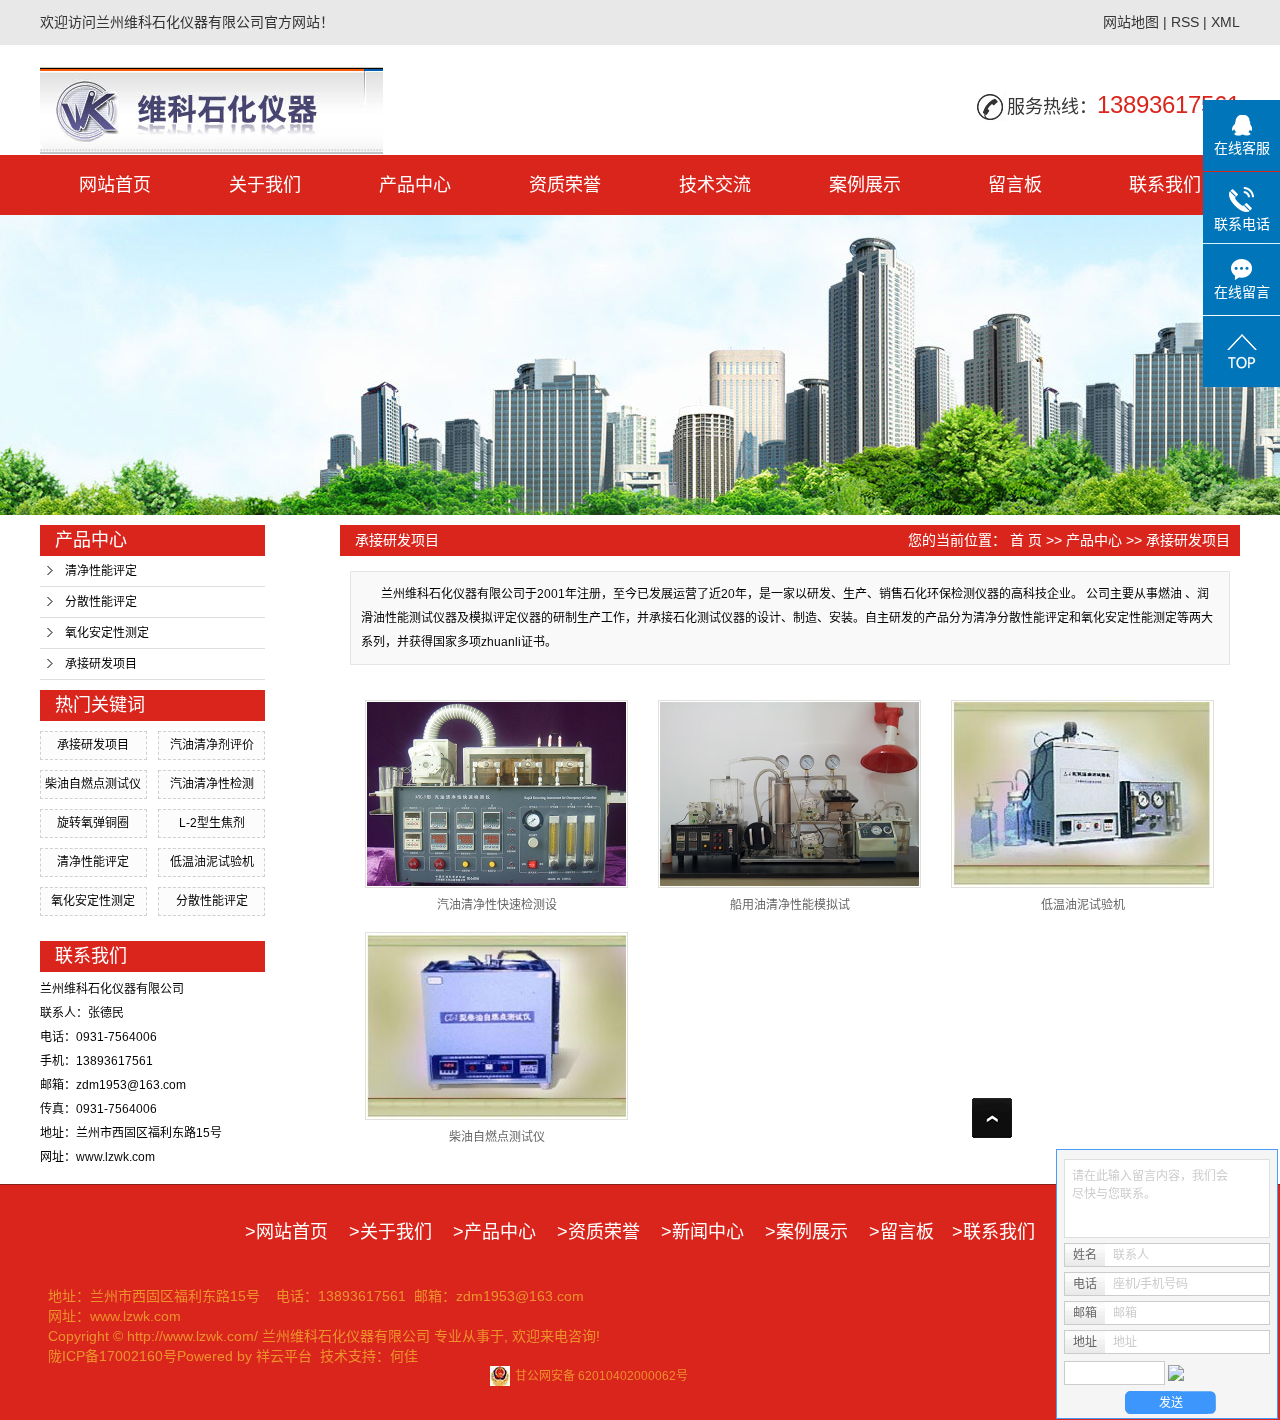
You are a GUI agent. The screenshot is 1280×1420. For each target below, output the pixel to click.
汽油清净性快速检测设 (497, 905)
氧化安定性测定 (107, 633)
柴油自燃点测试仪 (93, 784)
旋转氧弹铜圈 (93, 823)
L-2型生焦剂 (212, 823)
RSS (1185, 22)
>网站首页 (286, 1232)
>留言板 (901, 1232)
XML (1225, 22)
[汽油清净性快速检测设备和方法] (496, 794)
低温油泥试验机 (212, 862)
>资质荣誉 (598, 1232)
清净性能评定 (101, 571)
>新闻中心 (702, 1232)
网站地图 (1131, 22)
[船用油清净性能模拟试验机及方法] (789, 794)
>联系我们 (993, 1232)
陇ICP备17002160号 (112, 1356)
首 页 (1026, 540)
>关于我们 (390, 1232)
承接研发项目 (101, 664)
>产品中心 (494, 1232)
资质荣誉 (565, 185)
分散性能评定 (101, 602)
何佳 (404, 1356)
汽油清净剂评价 (212, 745)
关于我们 (265, 185)
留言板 (1015, 185)
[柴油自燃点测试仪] (496, 1026)
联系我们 (1165, 185)
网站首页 (115, 185)
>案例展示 (806, 1232)
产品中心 (415, 185)
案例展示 (865, 185)
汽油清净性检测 (212, 784)
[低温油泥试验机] (1082, 794)
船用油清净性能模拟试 (790, 905)
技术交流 (715, 185)
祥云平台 (284, 1356)
